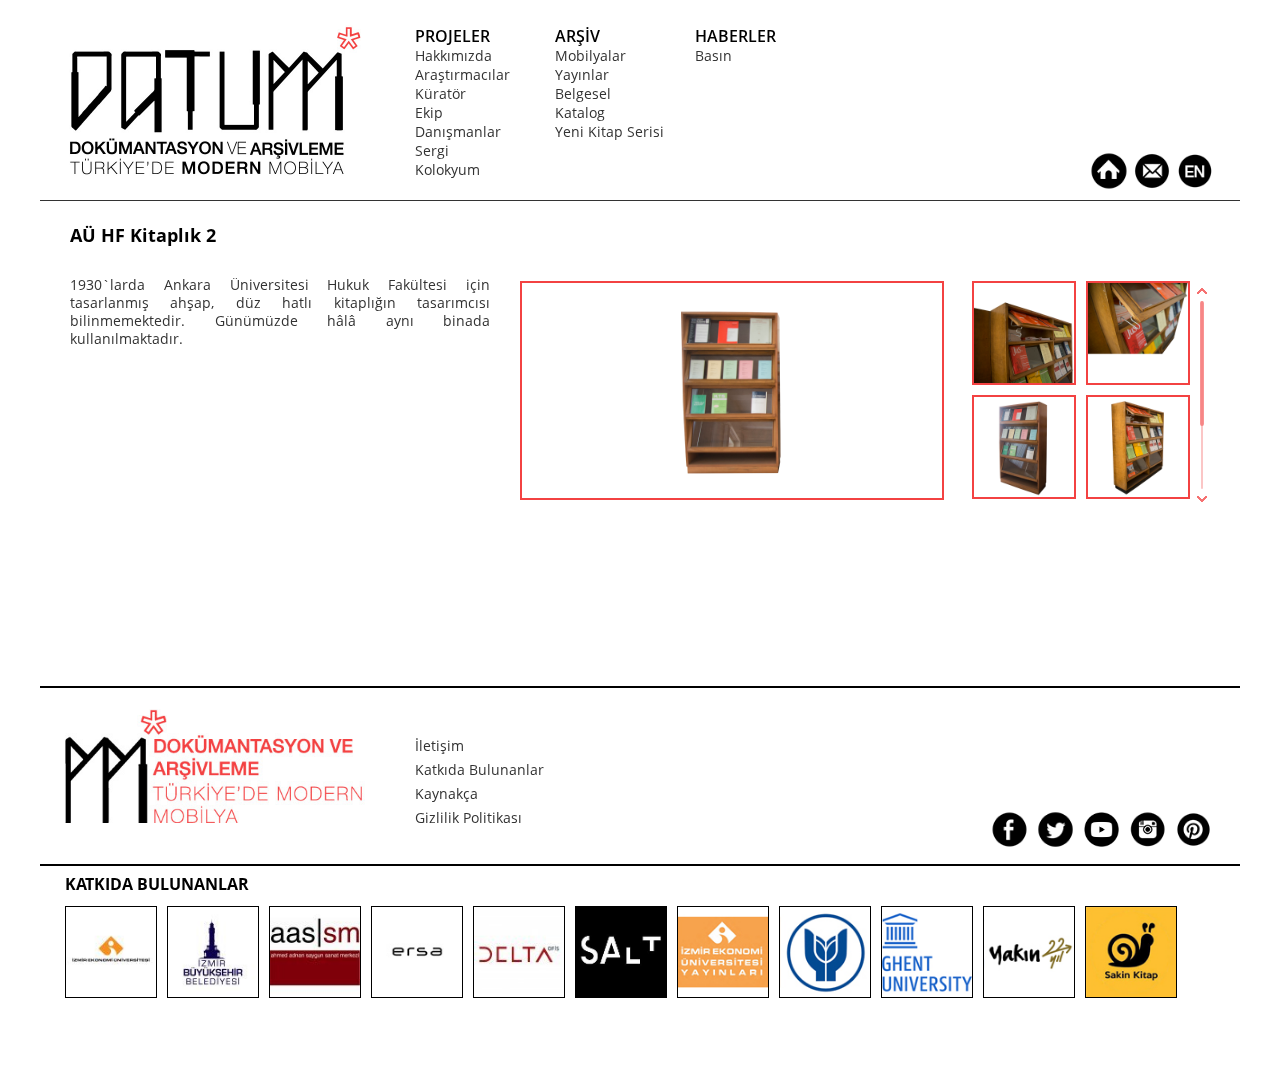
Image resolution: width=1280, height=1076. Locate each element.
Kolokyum (447, 169)
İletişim (439, 745)
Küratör (440, 93)
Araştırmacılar (462, 74)
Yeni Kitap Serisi (609, 131)
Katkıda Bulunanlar (479, 769)
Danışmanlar (458, 131)
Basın (713, 55)
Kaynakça (446, 793)
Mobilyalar (590, 55)
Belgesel (583, 93)
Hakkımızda (453, 55)
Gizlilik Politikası (468, 817)
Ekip (429, 112)
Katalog (580, 112)
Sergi (432, 150)
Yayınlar (582, 74)
